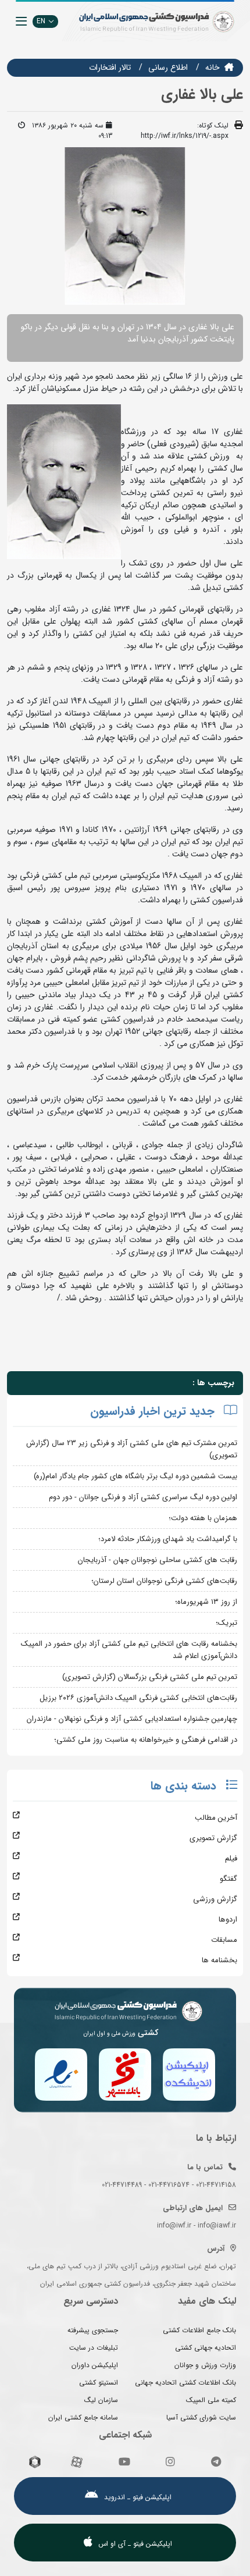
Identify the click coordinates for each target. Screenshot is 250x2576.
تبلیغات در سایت (94, 2348)
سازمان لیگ (101, 2400)
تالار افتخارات (110, 67)
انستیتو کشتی (99, 2383)
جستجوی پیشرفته (93, 2330)
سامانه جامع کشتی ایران (83, 2417)
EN (41, 21)
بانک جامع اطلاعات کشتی (199, 2330)
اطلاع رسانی (168, 67)
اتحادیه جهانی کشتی (206, 2348)
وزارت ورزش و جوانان (205, 2365)
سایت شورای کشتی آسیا (201, 2417)
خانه (212, 67)
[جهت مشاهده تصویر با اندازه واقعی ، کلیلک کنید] (125, 226)
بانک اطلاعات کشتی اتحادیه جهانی (185, 2383)
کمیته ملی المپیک (211, 2400)
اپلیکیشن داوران (95, 2365)
